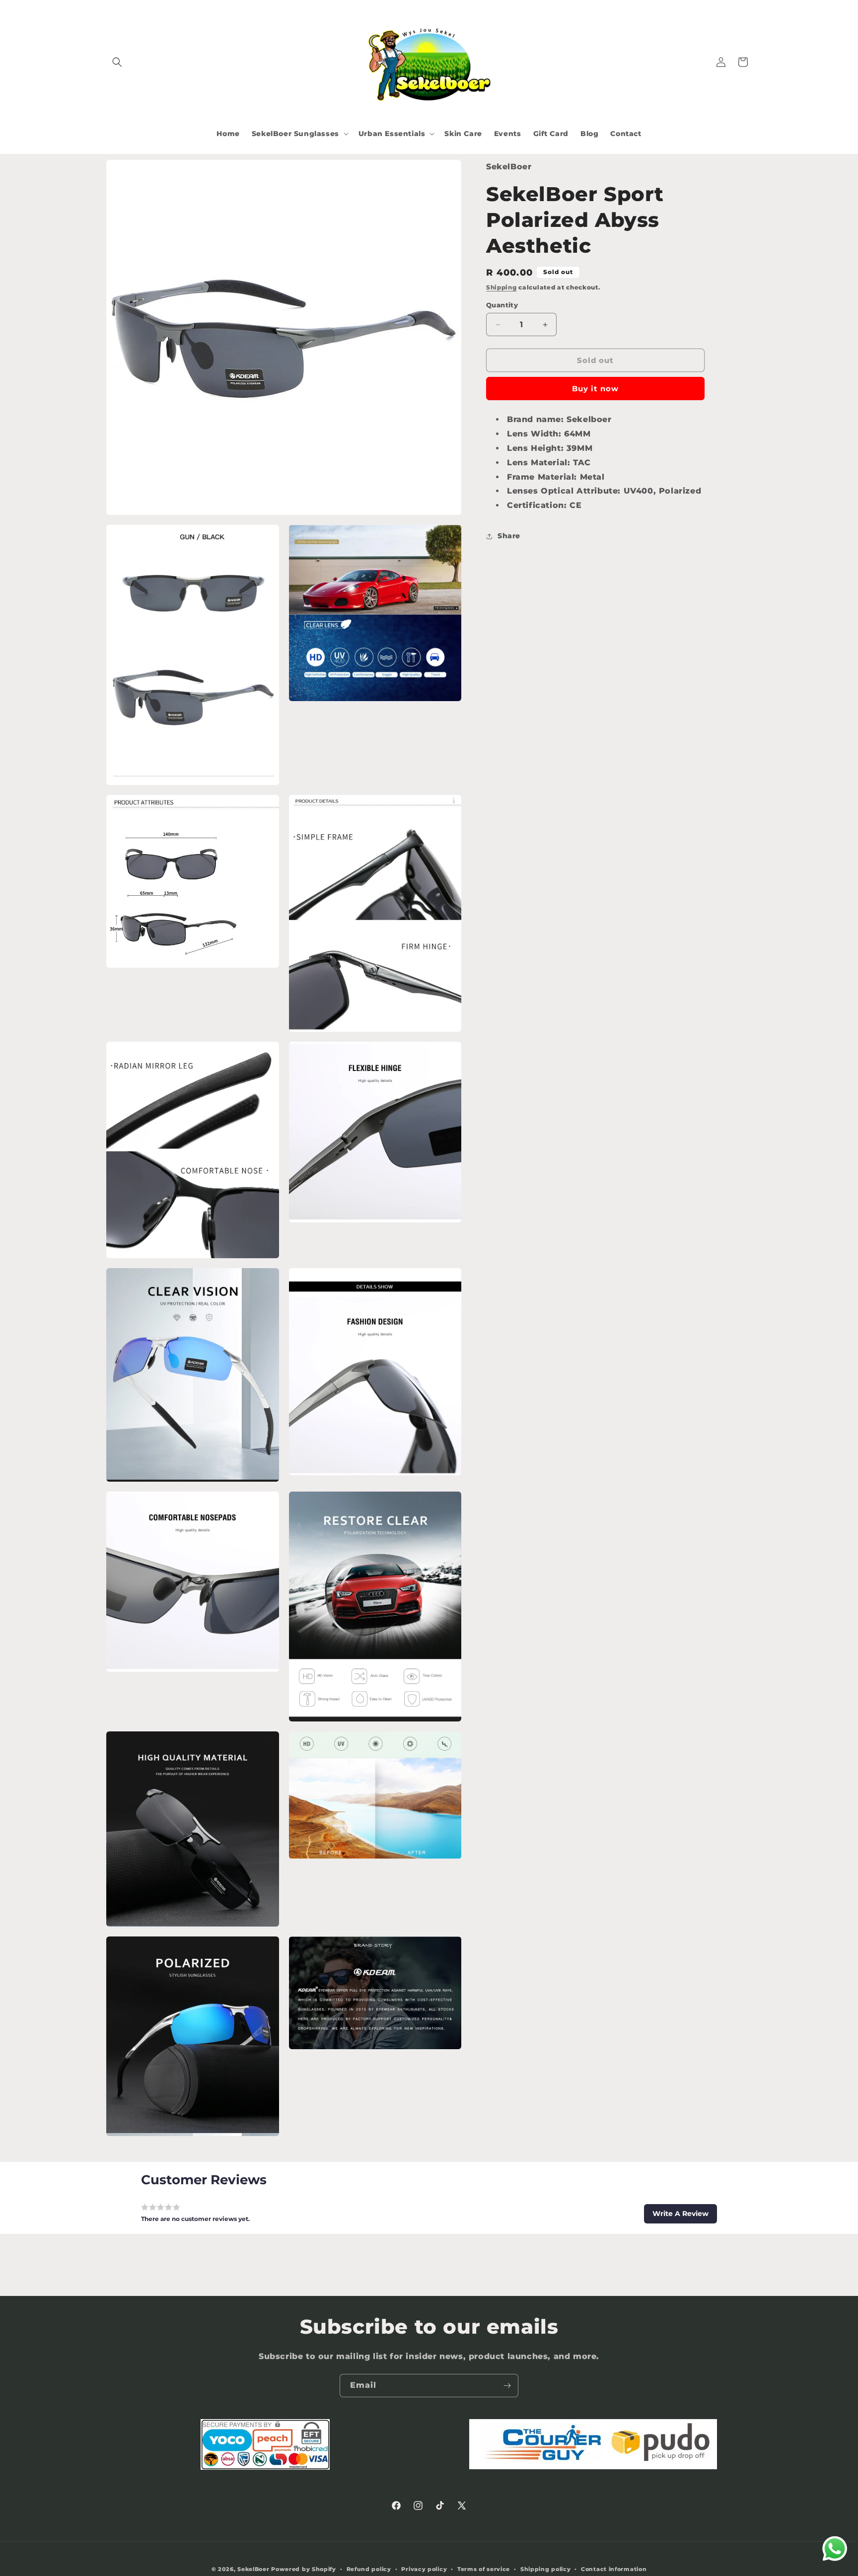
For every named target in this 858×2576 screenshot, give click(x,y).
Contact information (614, 2569)
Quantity (502, 305)
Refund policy (369, 2569)
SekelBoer (253, 2569)
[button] (117, 62)
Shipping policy (546, 2569)
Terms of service (484, 2569)
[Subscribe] (507, 2386)
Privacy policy (424, 2569)
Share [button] (509, 536)
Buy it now (595, 389)
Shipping (501, 288)
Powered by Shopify (304, 2569)
